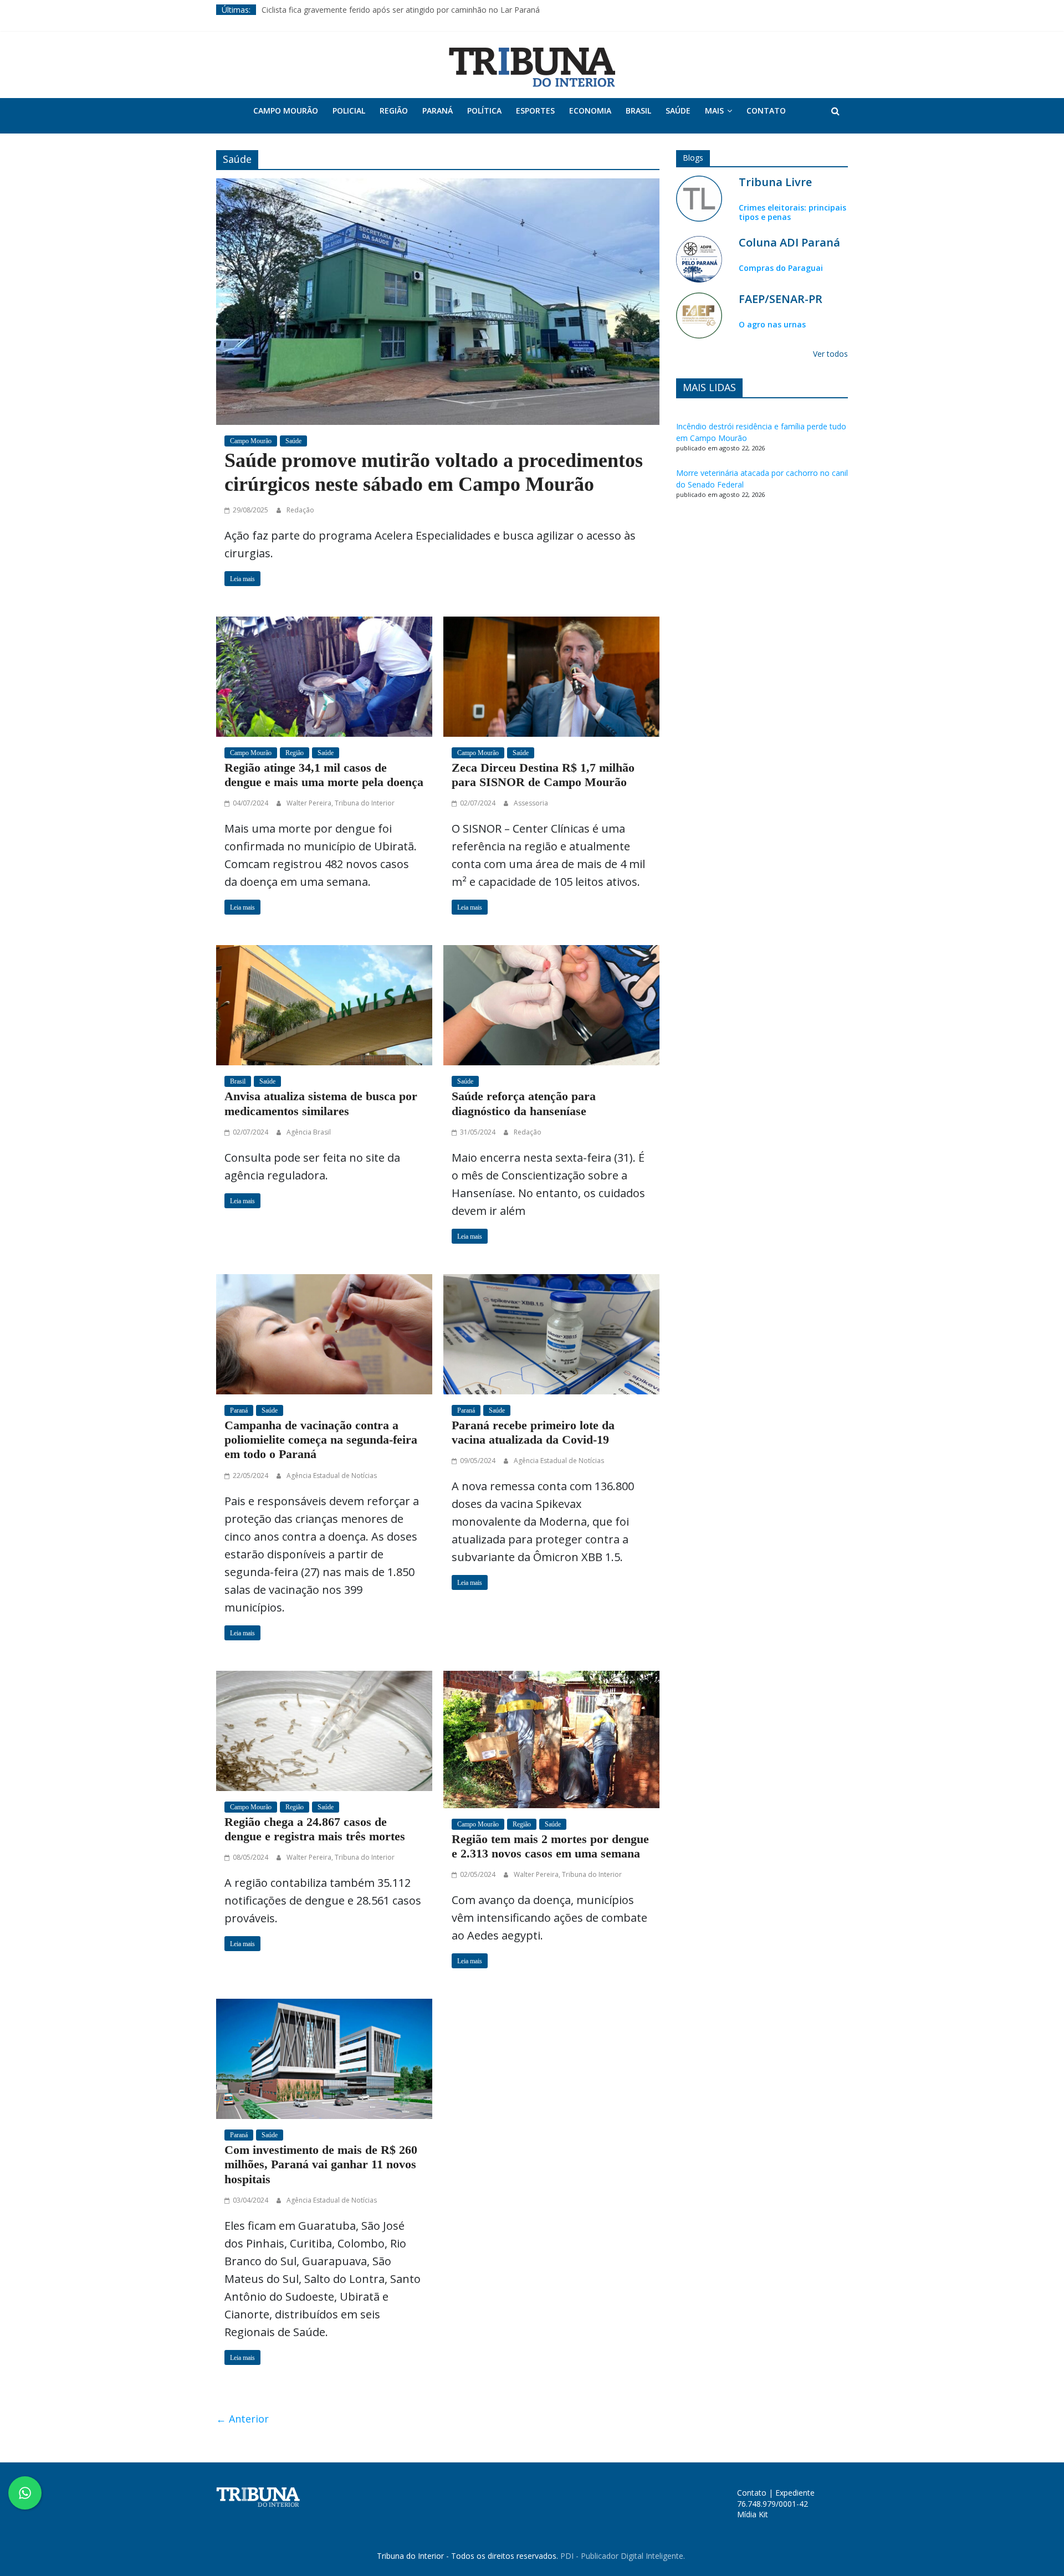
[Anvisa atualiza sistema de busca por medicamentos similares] (324, 1004)
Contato (766, 111)
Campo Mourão (286, 111)
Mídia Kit (753, 2514)
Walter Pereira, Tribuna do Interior (341, 803)
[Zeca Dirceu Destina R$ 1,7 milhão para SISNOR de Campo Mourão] (551, 675)
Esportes (535, 111)
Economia (590, 111)
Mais (714, 111)
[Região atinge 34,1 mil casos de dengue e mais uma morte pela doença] (324, 675)
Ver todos (830, 354)
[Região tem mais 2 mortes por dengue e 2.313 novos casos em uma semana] (551, 1738)
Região (394, 111)
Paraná (438, 111)
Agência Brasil (309, 1132)
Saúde (678, 111)
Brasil (638, 111)
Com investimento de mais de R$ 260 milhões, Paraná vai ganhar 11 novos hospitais (321, 2164)
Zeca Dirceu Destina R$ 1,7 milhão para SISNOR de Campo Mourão (543, 775)
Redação (300, 510)
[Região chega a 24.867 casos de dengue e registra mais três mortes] (324, 1730)
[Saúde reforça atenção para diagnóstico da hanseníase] (551, 1004)
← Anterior (242, 2419)
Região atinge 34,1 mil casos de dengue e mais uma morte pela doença (324, 775)
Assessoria (531, 803)
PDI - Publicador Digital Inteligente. (623, 2556)
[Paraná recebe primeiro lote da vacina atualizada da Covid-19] (551, 1333)
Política (484, 111)
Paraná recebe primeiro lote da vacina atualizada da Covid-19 (533, 1432)
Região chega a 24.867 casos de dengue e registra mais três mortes (315, 1829)
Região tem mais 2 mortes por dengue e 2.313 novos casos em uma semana (550, 1846)
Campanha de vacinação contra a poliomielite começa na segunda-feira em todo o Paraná (321, 1440)
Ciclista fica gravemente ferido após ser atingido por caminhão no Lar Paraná (401, 10)
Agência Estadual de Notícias (332, 1476)
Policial (349, 111)
